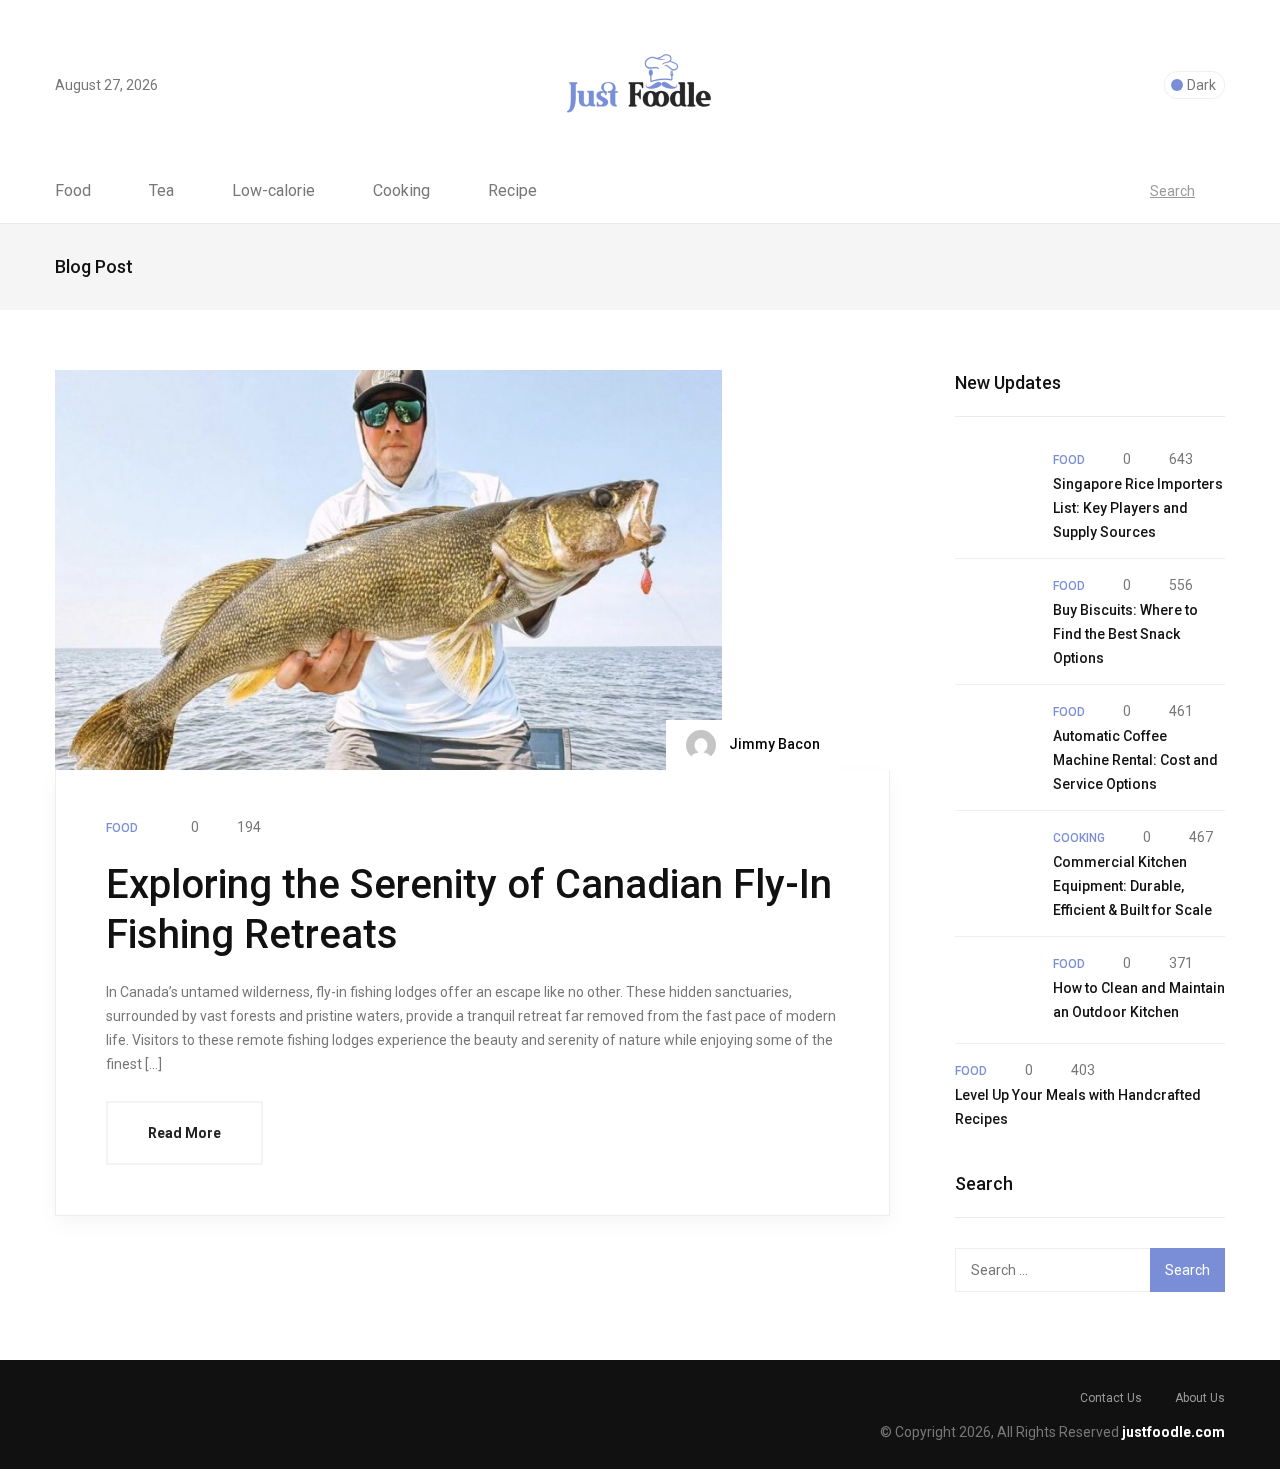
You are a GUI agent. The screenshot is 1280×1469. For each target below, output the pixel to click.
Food (73, 191)
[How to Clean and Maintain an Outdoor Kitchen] (994, 990)
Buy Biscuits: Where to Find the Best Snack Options (1125, 634)
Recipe (512, 191)
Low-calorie (273, 191)
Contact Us (1111, 1398)
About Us (1200, 1398)
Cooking (401, 191)
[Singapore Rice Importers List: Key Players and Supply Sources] (994, 486)
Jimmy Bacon (773, 744)
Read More (184, 1133)
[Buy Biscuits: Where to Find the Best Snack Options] (994, 612)
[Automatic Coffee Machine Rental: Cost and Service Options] (994, 738)
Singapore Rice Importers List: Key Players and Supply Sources (1138, 508)
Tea (161, 191)
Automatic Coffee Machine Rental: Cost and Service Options (1135, 760)
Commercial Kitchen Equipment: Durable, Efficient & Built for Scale (1132, 886)
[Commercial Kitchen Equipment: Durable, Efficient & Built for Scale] (994, 864)
